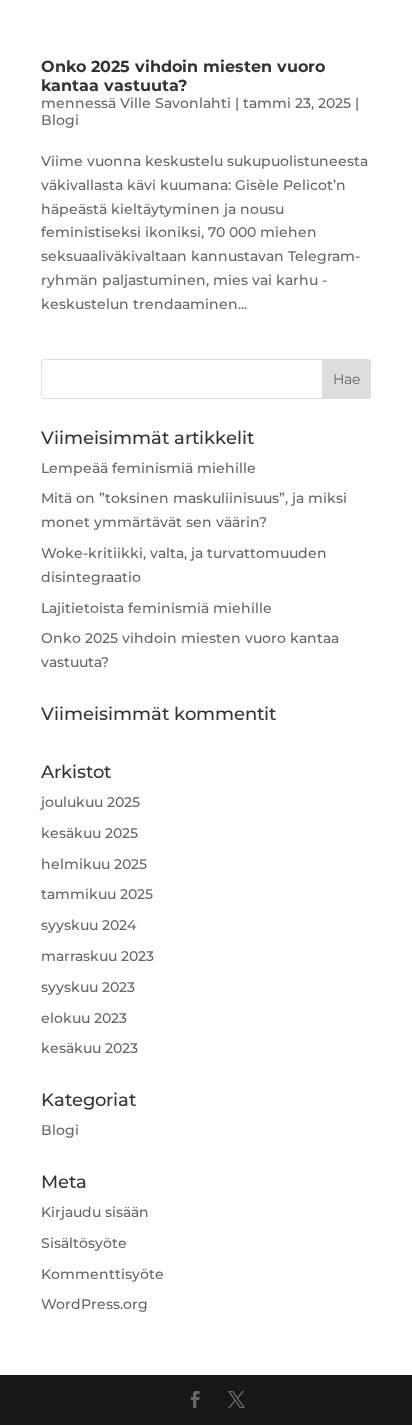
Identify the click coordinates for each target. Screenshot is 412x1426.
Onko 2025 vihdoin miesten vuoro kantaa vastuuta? (183, 76)
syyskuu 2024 (88, 925)
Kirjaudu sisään (95, 1212)
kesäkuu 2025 (89, 833)
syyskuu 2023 (88, 987)
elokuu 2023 (84, 1018)
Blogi (60, 120)
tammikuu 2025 (97, 894)
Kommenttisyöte (102, 1274)
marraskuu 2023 (97, 956)
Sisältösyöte (84, 1243)
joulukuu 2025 (90, 802)
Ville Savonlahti (175, 103)
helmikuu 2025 (94, 864)
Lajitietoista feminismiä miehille (156, 608)
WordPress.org (94, 1304)
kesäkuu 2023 (89, 1048)
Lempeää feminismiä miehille (148, 468)
